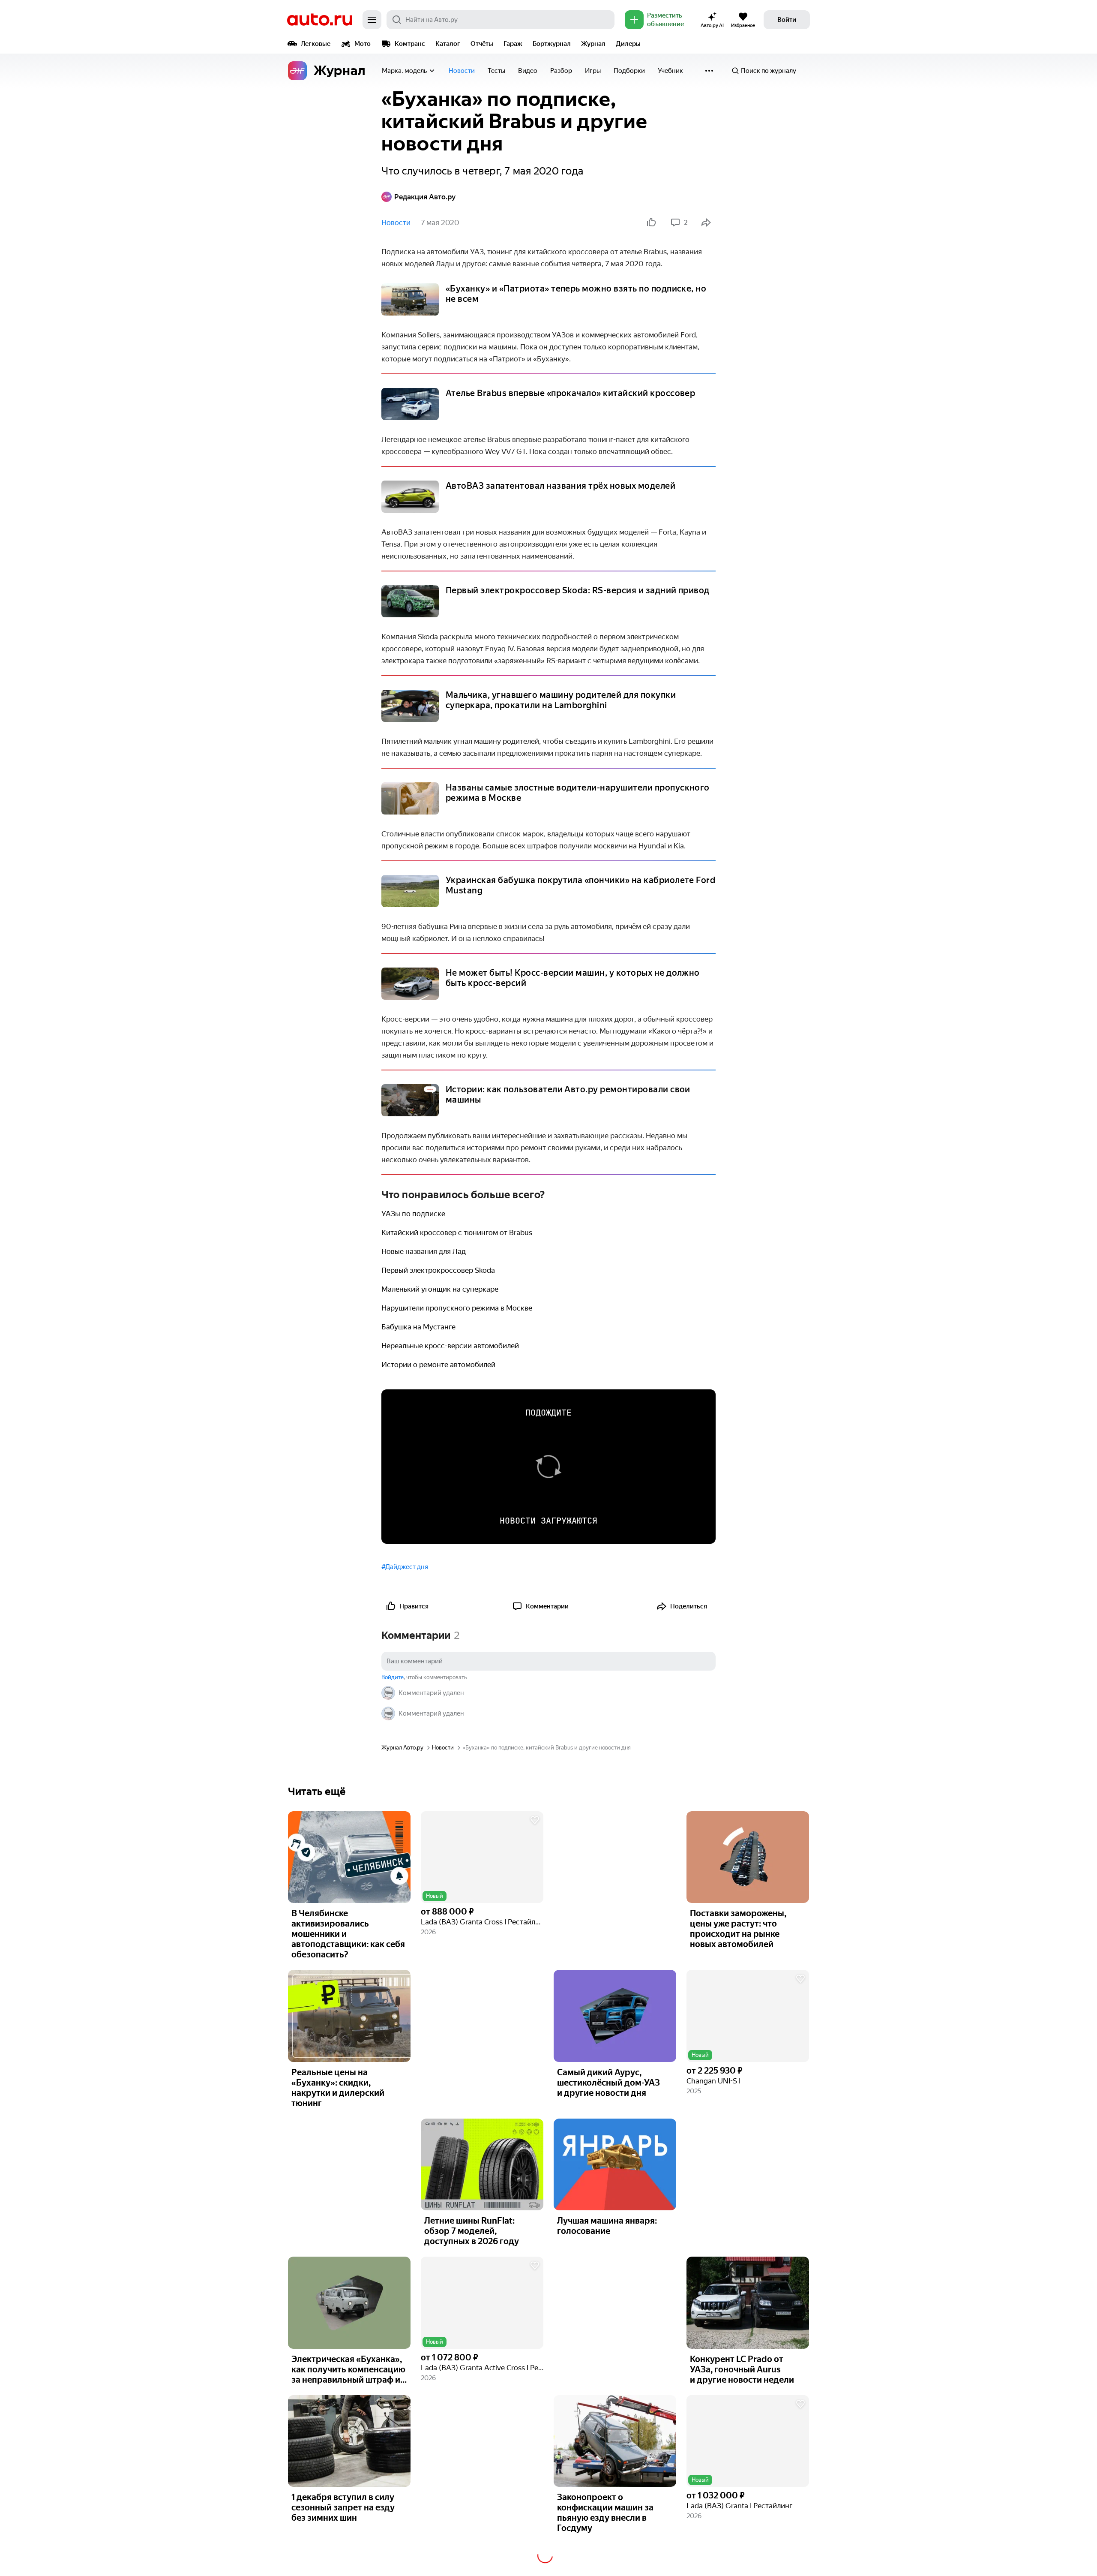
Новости (462, 71)
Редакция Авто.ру (425, 197)
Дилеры (628, 44)
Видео (528, 71)
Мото (363, 44)
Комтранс (410, 44)
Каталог (448, 44)
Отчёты (482, 44)
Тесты (496, 71)
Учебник (670, 71)
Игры (593, 71)
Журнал (593, 44)
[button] (482, 1857)
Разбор (561, 71)
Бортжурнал (552, 44)
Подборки (629, 71)
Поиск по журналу (769, 71)
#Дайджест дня (405, 1567)
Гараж (513, 44)
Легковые (316, 44)
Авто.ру (320, 20)
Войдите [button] (393, 1677)
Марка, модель (404, 71)
